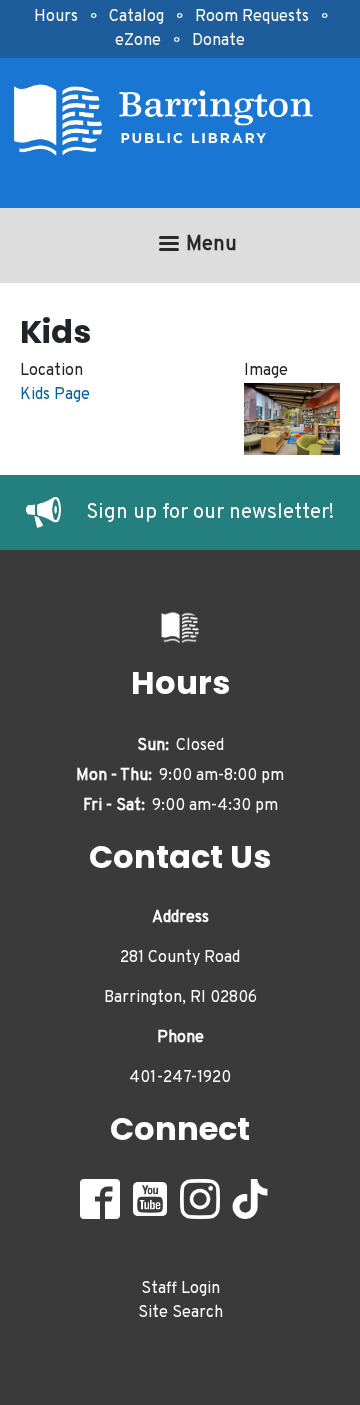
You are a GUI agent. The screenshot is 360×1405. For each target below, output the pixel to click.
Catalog (136, 17)
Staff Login (180, 1289)
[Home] (172, 120)
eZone (138, 41)
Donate (218, 41)
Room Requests (252, 17)
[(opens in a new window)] (56, 513)
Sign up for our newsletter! (210, 513)
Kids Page (55, 395)
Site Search (180, 1313)
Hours (56, 17)
